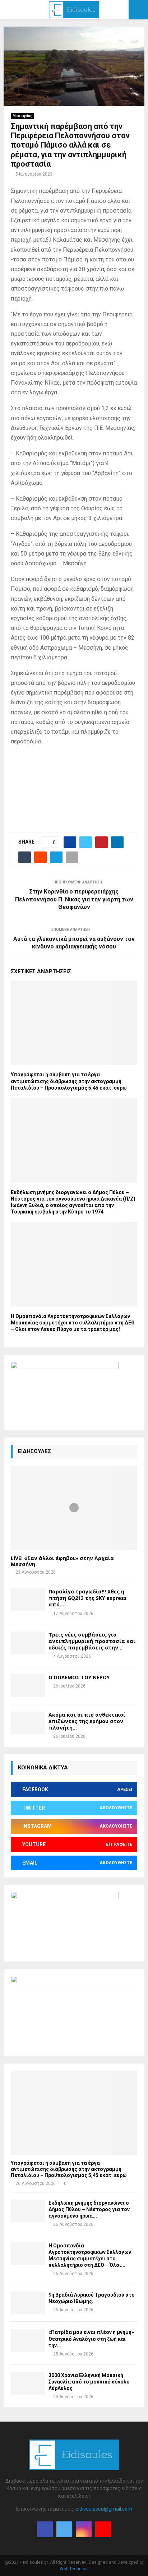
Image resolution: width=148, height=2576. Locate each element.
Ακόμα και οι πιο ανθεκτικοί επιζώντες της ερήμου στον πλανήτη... (87, 1721)
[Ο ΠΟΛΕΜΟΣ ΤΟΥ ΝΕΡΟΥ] (28, 1686)
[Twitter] (64, 2529)
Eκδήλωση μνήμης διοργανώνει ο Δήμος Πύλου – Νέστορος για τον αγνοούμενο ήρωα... (89, 2209)
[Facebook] (45, 2529)
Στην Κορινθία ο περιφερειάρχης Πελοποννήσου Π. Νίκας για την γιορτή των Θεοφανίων (74, 899)
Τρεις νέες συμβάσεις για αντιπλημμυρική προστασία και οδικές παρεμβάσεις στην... (92, 1641)
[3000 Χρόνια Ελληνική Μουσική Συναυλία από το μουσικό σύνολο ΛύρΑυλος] (28, 2383)
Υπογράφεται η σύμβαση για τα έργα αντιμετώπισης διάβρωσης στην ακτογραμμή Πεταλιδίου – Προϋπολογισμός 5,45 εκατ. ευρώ (69, 1081)
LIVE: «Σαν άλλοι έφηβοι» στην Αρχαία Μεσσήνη (62, 1561)
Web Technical (74, 2569)
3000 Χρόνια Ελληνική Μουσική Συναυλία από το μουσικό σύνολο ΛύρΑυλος (89, 2382)
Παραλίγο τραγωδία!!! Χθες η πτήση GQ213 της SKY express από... (88, 1598)
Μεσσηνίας (22, 116)
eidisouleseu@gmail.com (104, 2509)
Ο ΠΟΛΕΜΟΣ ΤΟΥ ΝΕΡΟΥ (79, 1677)
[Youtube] (103, 2529)
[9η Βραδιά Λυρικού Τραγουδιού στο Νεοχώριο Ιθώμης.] (28, 2303)
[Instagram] (84, 2529)
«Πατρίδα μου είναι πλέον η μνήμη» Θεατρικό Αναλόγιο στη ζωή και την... (91, 2339)
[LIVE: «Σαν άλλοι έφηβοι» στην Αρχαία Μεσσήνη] (74, 1508)
